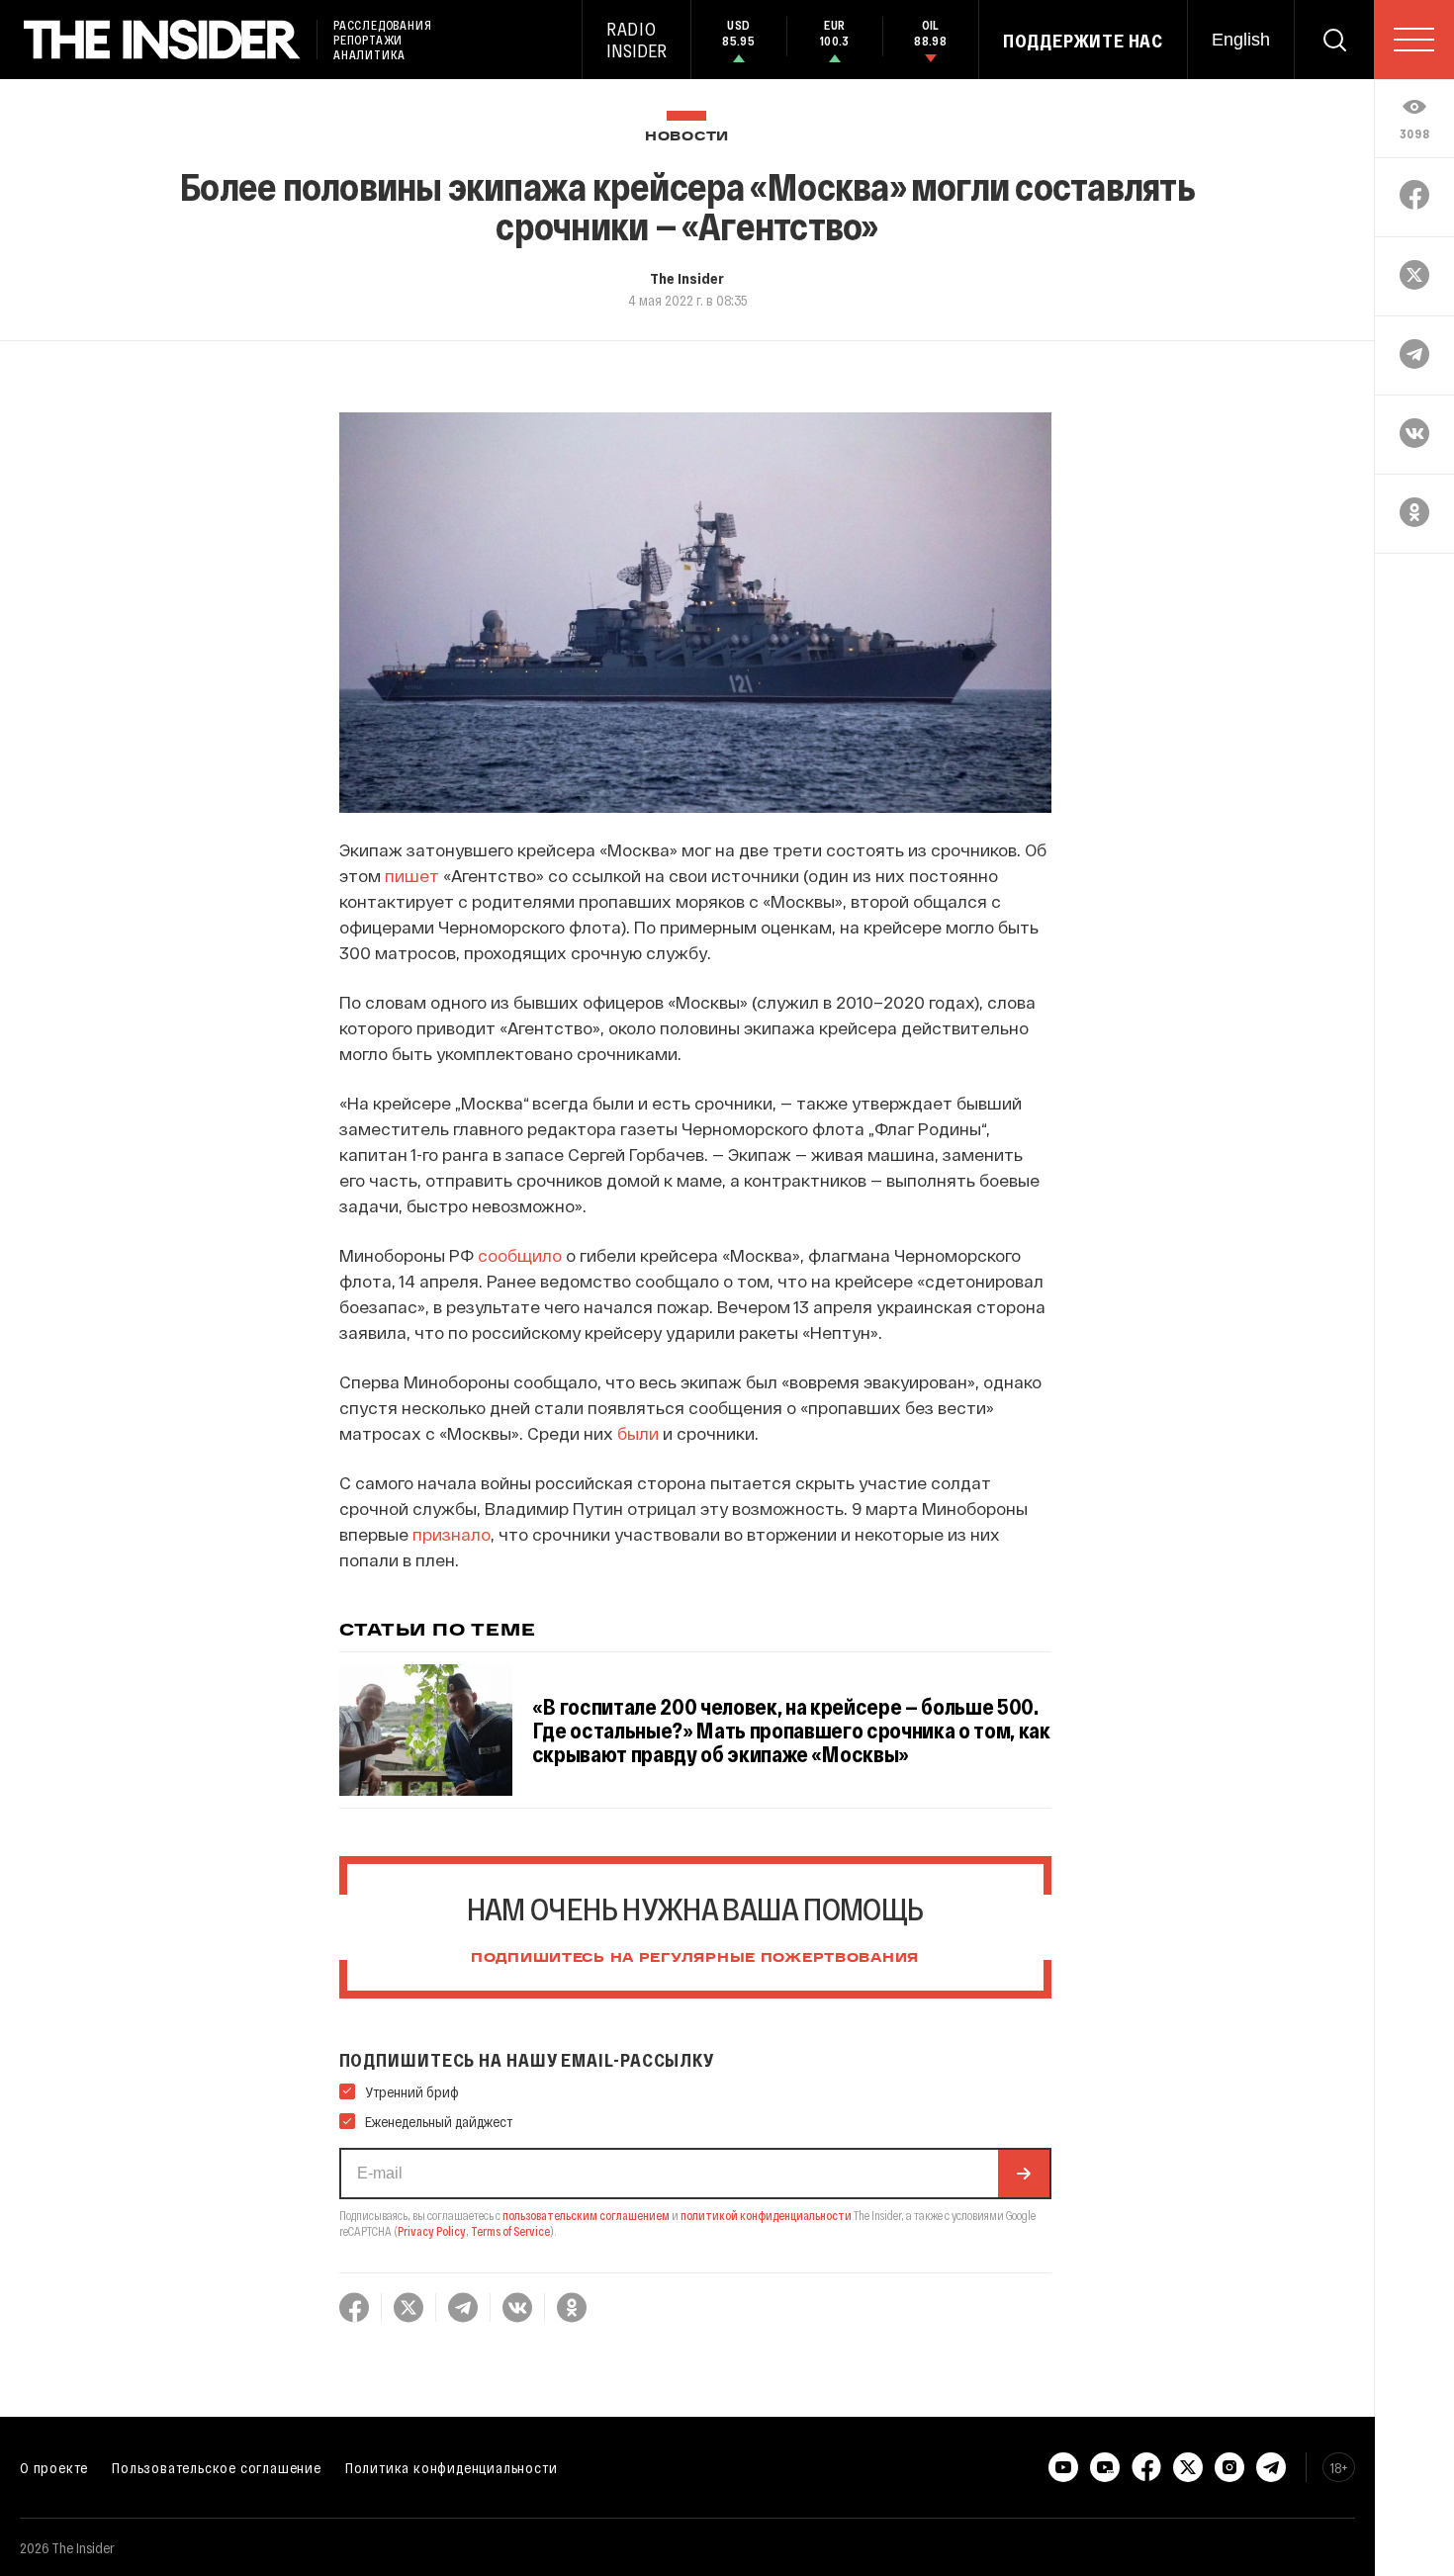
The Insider (687, 278)
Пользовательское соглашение (217, 2467)
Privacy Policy (432, 2231)
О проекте (54, 2467)
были (638, 1433)
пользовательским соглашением (586, 2215)
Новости (687, 137)
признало (452, 1534)
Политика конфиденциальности (452, 2467)
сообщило (520, 1255)
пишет (412, 875)
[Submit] (1024, 2174)
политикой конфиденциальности (766, 2215)
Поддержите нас (1083, 41)
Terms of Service (510, 2231)
